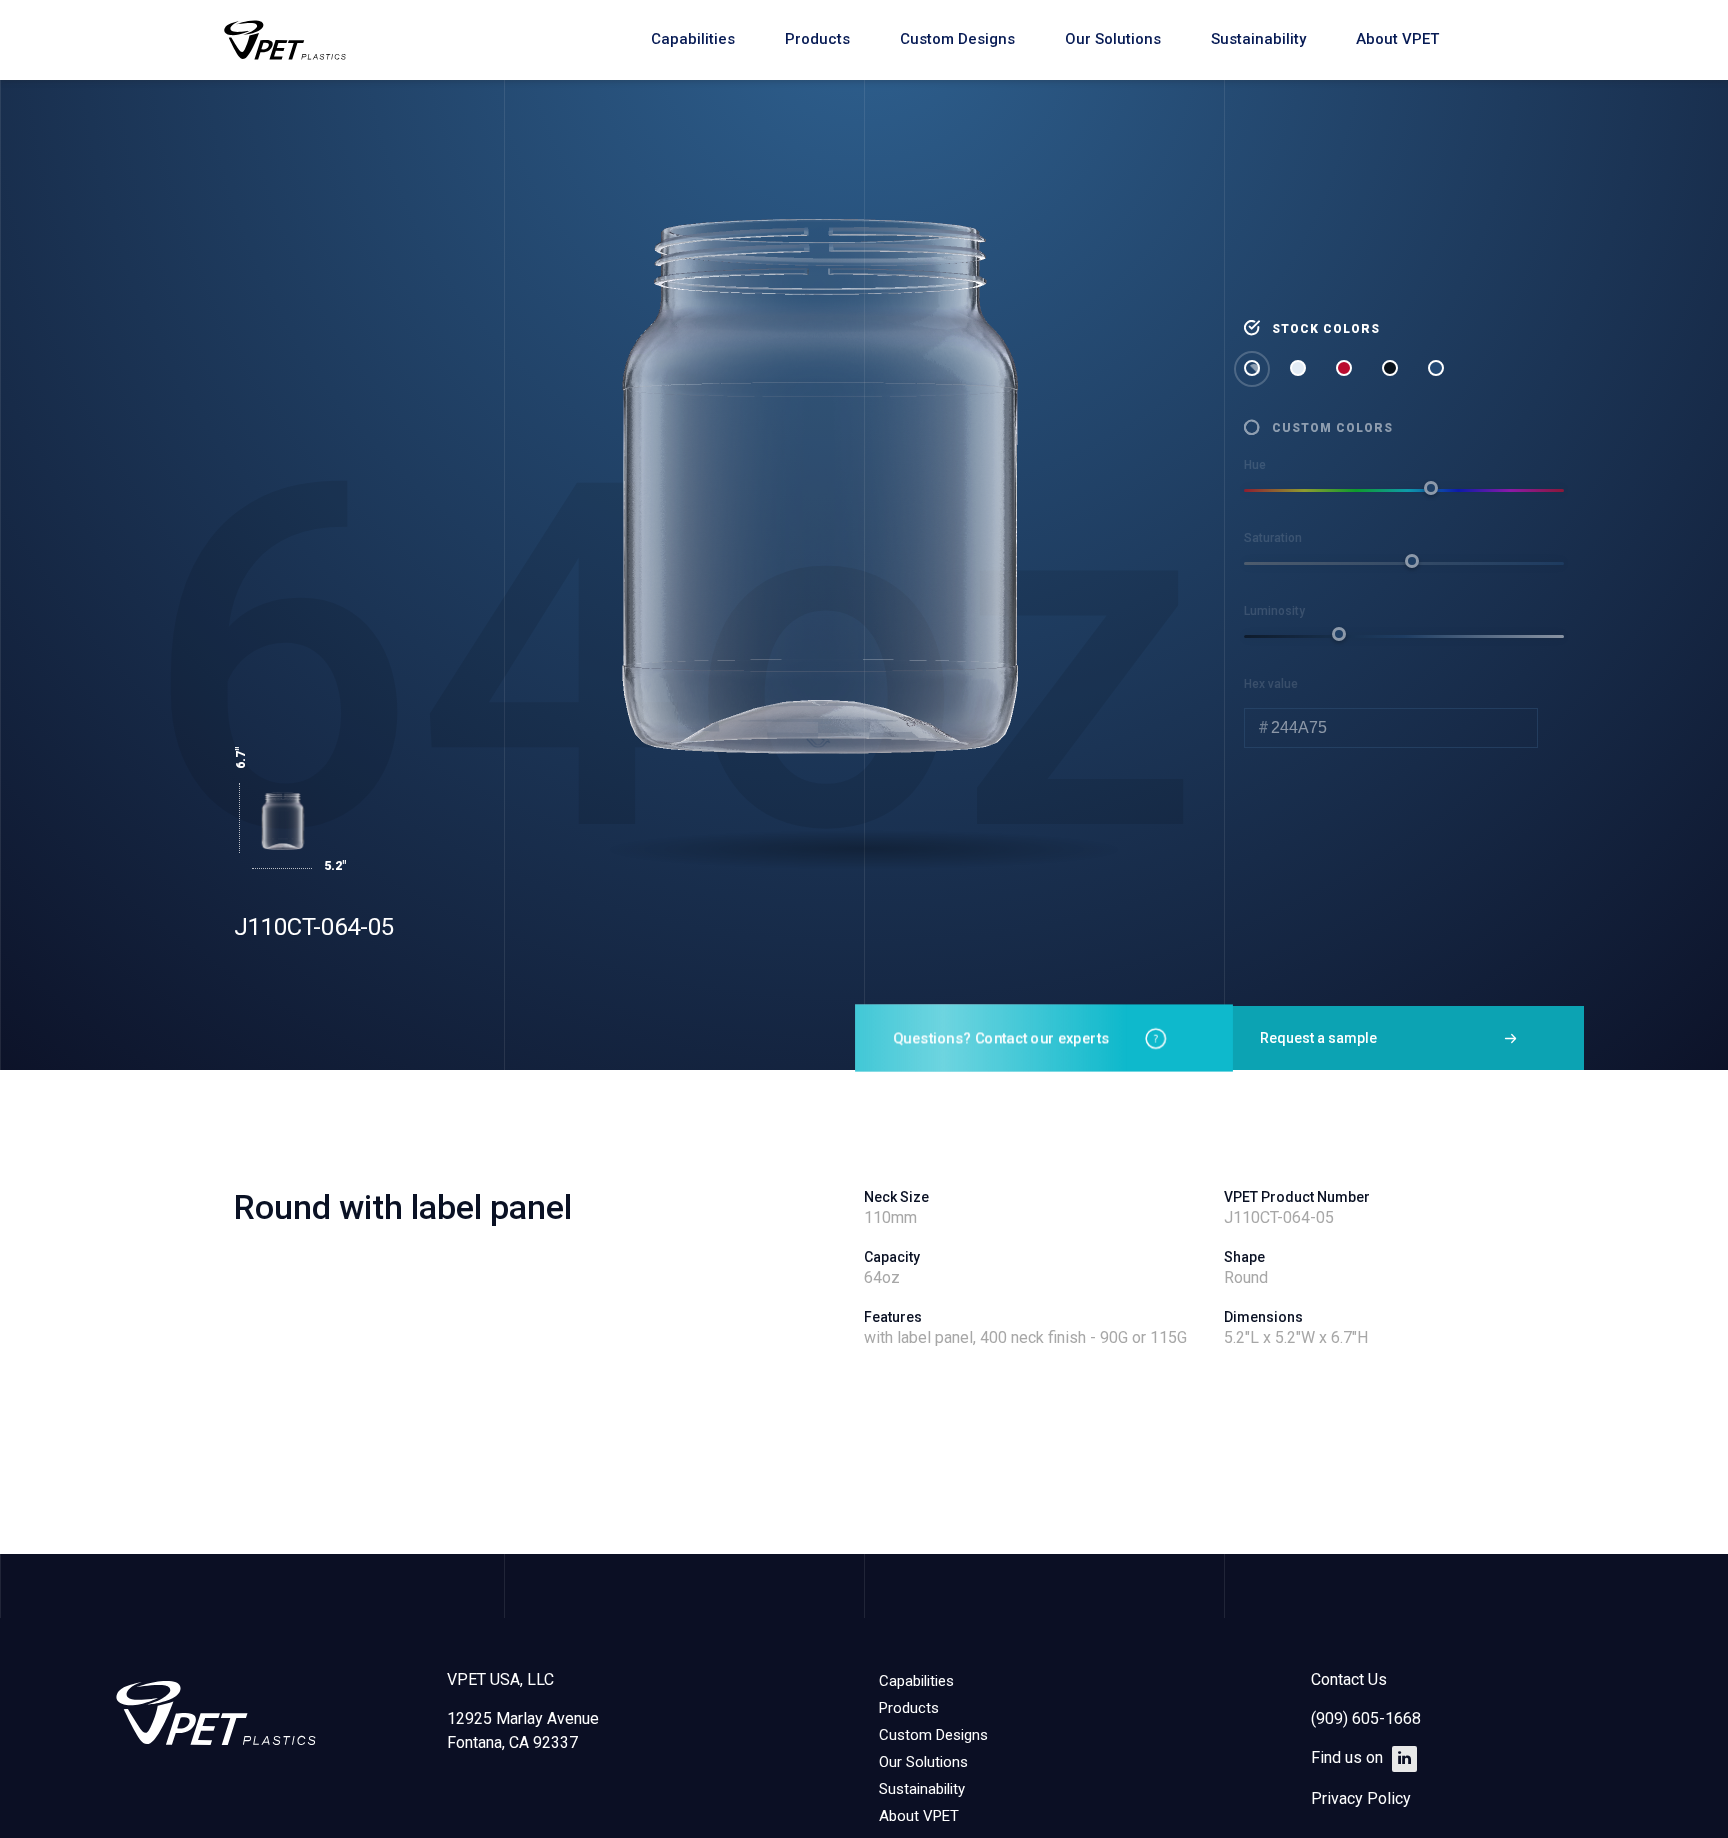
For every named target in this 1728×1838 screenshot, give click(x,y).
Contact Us (1349, 1679)
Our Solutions (1113, 39)
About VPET (1397, 39)
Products (817, 39)
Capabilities (693, 39)
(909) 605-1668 (1366, 1718)
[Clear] (1254, 370)
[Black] (1392, 370)
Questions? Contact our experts (1001, 1038)
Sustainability (1258, 39)
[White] (1300, 370)
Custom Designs (957, 39)
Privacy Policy (1361, 1798)
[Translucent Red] (1346, 370)
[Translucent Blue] (1438, 370)
